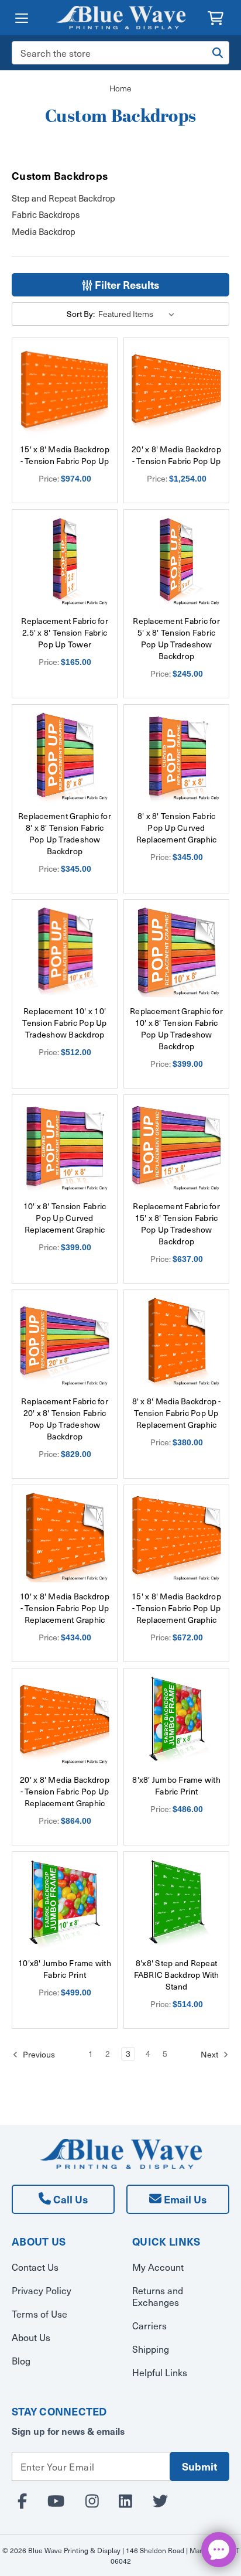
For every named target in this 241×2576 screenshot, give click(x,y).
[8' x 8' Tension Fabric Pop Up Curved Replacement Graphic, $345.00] (176, 757)
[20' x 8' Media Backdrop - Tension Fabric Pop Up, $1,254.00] (176, 390)
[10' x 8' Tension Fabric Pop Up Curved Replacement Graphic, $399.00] (65, 1147)
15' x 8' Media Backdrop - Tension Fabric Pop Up (65, 455)
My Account (158, 2267)
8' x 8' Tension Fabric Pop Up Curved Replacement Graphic (177, 828)
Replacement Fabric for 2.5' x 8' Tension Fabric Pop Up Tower (65, 633)
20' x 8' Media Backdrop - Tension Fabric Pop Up (176, 455)
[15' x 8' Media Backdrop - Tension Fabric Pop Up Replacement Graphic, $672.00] (176, 1538)
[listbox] (138, 314)
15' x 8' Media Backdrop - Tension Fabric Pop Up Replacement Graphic (176, 1608)
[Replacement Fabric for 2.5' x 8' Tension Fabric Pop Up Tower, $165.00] (65, 562)
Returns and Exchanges (158, 2296)
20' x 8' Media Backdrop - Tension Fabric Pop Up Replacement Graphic (65, 1792)
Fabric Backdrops (46, 214)
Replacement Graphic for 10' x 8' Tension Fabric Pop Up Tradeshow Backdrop (176, 1029)
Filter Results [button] (126, 284)
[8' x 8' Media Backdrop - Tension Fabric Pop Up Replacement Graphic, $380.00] (176, 1342)
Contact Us (35, 2267)
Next (210, 2054)
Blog (21, 2360)
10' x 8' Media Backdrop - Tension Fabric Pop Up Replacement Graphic (65, 1608)
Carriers (149, 2325)
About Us (31, 2337)
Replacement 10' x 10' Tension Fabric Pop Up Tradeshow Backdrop (64, 1023)
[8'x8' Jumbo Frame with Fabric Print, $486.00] (176, 1721)
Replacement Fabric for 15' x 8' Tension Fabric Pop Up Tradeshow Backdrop (176, 1224)
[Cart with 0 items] (216, 17)
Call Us (69, 2199)
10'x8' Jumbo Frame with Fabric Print (65, 1969)
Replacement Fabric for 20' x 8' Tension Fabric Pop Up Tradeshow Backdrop (65, 1419)
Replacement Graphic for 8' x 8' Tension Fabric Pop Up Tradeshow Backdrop (65, 834)
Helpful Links (160, 2372)
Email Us (184, 2199)
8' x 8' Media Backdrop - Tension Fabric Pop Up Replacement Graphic (177, 1413)
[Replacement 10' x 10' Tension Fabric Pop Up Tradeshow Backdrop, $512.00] (65, 952)
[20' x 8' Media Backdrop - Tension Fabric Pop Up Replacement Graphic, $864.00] (65, 1721)
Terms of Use (39, 2314)
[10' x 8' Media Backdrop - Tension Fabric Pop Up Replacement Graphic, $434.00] (65, 1538)
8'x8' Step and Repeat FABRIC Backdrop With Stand (177, 1975)
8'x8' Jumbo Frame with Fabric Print (176, 1786)
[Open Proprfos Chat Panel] (219, 2550)
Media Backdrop (44, 231)
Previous (38, 2054)
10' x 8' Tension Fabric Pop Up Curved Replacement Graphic (65, 1218)
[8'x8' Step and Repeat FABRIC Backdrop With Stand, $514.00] (176, 1904)
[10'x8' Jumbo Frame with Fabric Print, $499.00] (65, 1904)
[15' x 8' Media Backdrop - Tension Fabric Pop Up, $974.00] (65, 390)
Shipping (151, 2349)
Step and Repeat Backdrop (63, 198)
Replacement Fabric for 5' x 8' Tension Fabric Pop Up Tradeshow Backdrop (176, 639)
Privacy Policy (42, 2290)
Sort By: (81, 314)
